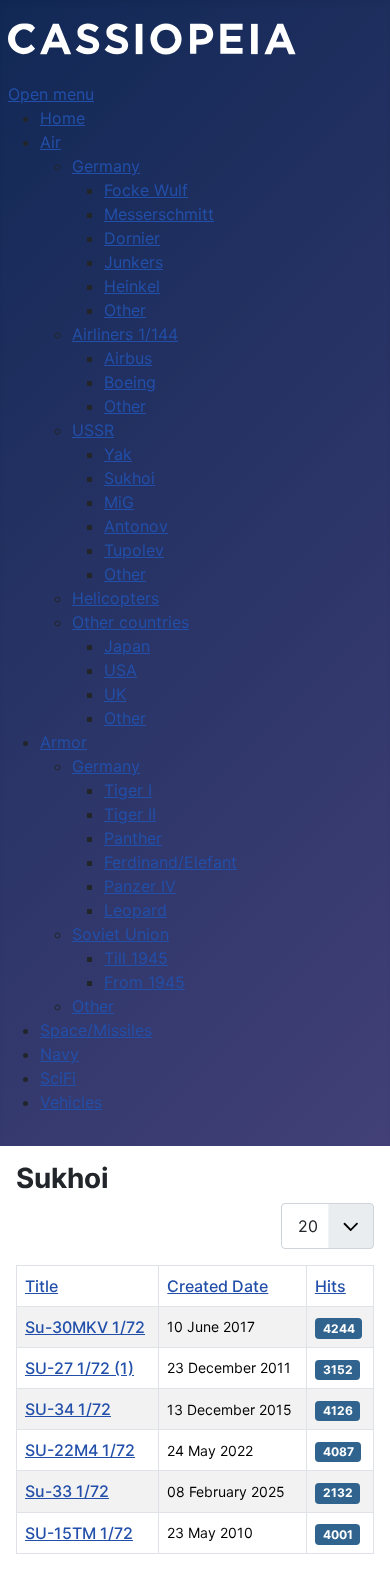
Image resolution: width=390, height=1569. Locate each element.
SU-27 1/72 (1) (79, 1368)
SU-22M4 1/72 (80, 1450)
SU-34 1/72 (68, 1409)
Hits (330, 1286)
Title (41, 1286)
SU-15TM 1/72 (79, 1533)
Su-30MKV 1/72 (85, 1327)
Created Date (217, 1286)
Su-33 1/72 (67, 1491)
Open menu (51, 94)
